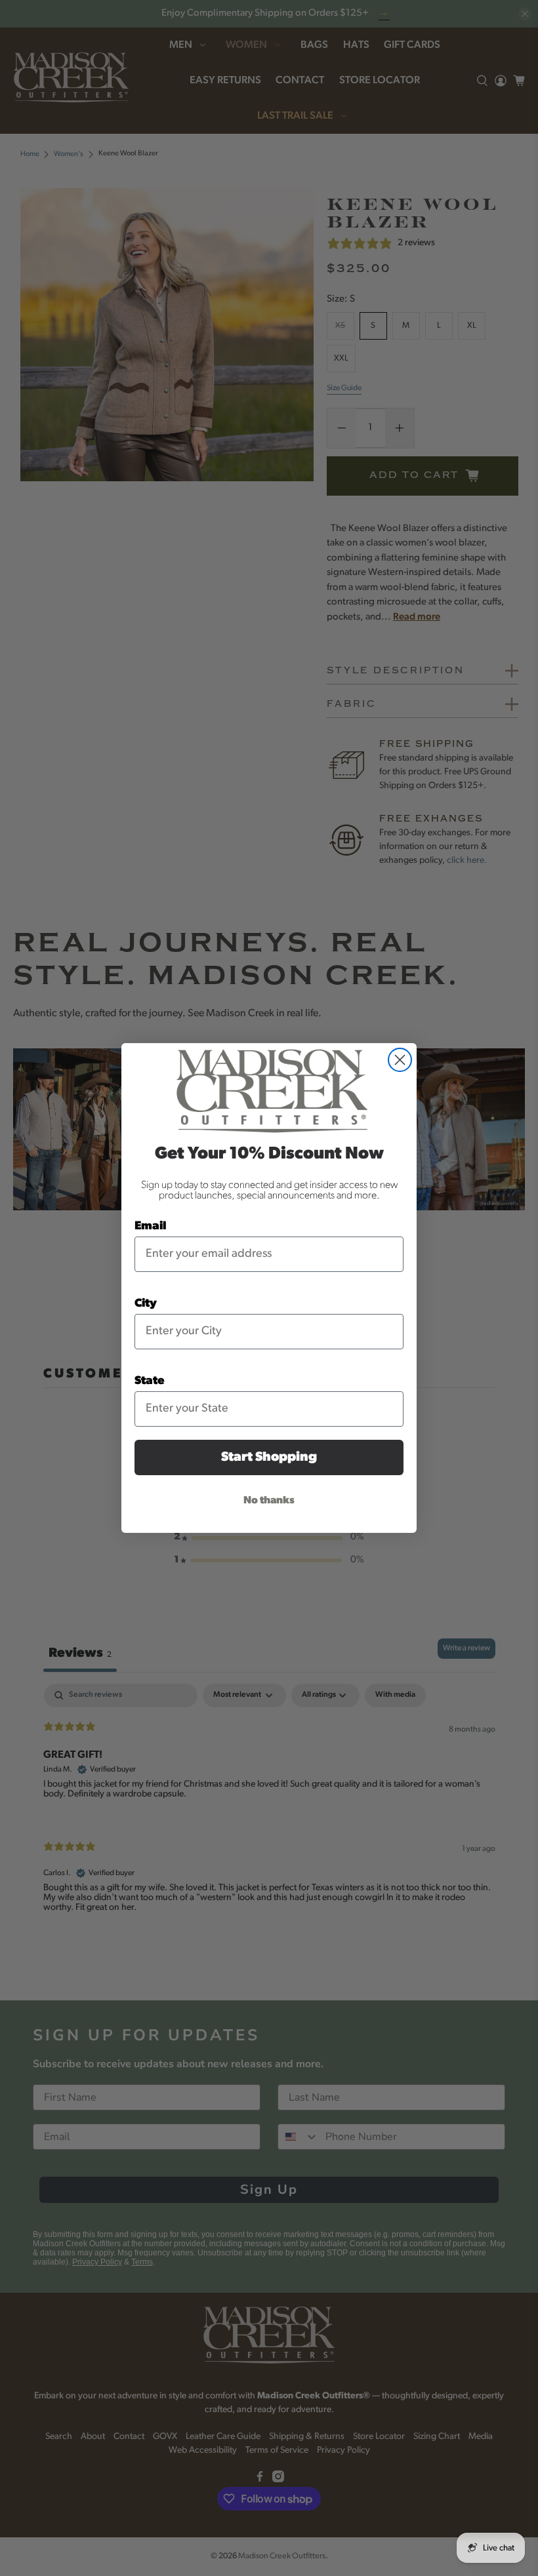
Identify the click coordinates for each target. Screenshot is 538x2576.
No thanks (269, 1501)
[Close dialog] (400, 1060)
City (146, 1304)
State (150, 1381)
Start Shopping (269, 1457)
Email (151, 1227)
